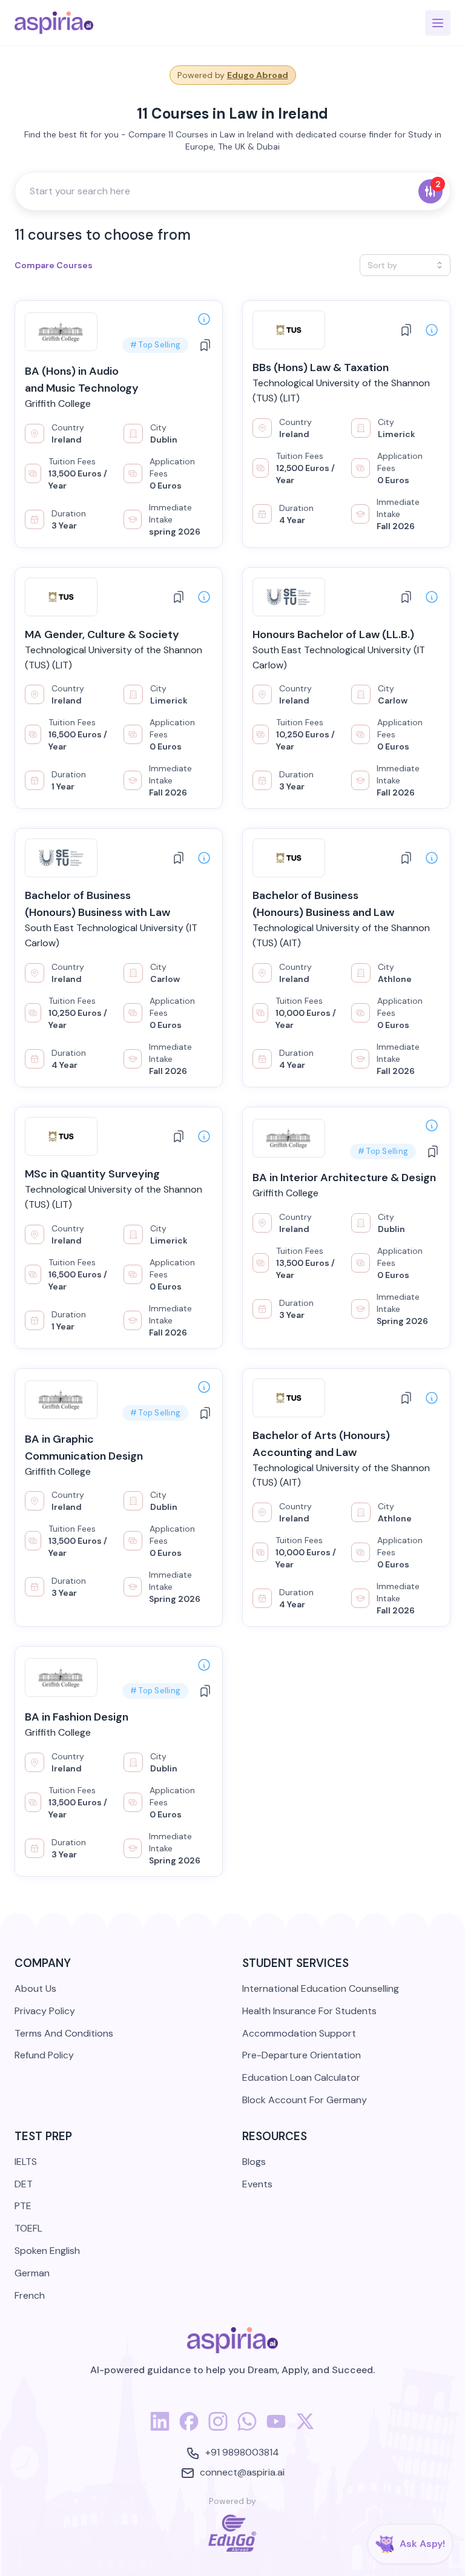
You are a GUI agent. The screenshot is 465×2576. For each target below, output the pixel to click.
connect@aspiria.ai (242, 2472)
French (30, 2295)
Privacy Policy (45, 2011)
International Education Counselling (321, 1988)
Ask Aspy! (422, 2544)
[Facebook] (189, 2428)
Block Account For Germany (305, 2100)
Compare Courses (54, 265)
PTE (23, 2206)
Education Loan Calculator (301, 2077)
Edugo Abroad (258, 75)
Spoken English (47, 2251)
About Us (35, 1988)
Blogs (254, 2162)
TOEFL (28, 2228)
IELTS (26, 2162)
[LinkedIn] (160, 2428)
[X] (305, 2428)
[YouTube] (276, 2428)
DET (24, 2184)
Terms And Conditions (64, 2033)
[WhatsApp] (247, 2428)
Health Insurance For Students (309, 2011)
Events (257, 2184)
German (32, 2273)
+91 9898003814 (242, 2452)
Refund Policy (44, 2055)
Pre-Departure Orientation (302, 2055)
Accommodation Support (299, 2033)
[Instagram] (218, 2428)
